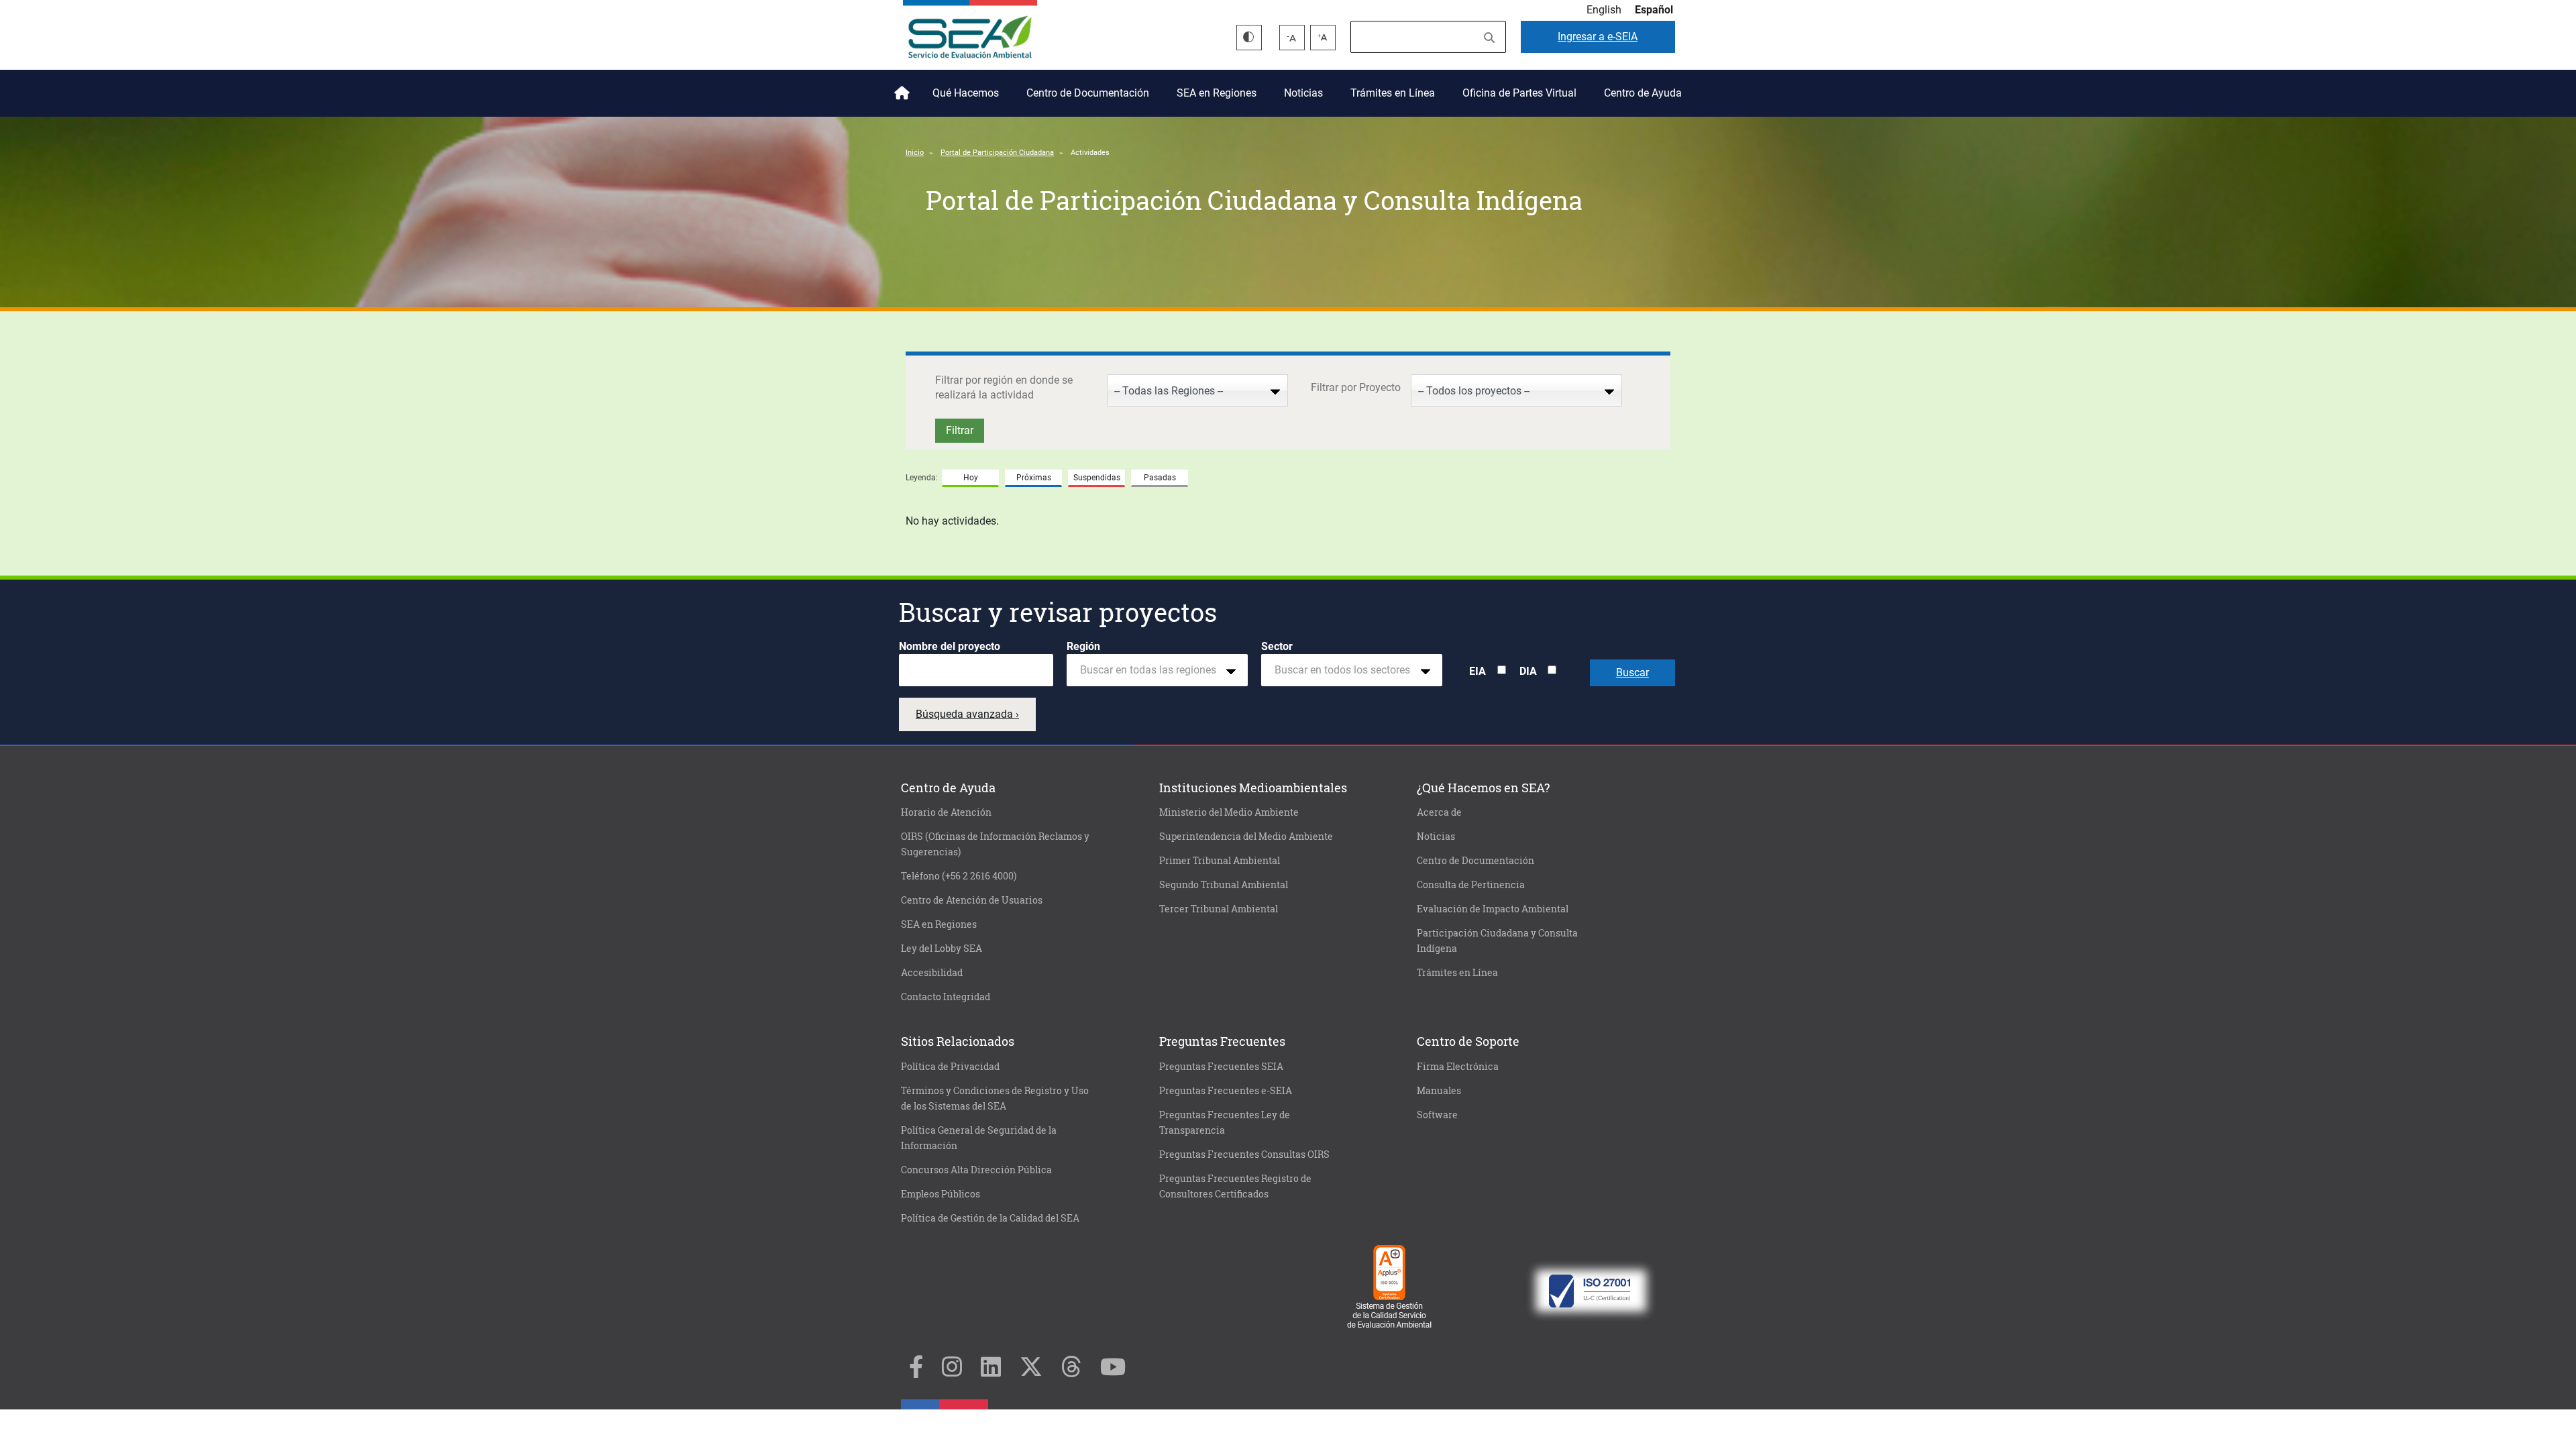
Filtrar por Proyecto (1356, 387)
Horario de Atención (946, 812)
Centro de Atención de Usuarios (972, 900)
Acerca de (1439, 812)
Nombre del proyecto (950, 646)
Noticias (1303, 93)
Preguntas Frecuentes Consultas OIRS (1244, 1155)
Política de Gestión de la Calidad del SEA (990, 1218)
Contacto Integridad (946, 997)
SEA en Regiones (1217, 93)
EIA (1478, 671)
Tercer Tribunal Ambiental (1219, 909)
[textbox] (1152, 670)
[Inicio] (970, 32)
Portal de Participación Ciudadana (997, 153)
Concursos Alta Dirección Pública (976, 1170)
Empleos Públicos (941, 1194)
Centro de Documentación (1088, 93)
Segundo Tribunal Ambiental (1224, 885)
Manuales (1439, 1091)
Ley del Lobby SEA (942, 949)
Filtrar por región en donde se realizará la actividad (1004, 387)
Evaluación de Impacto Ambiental (1493, 909)
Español (1654, 10)
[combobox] (1157, 670)
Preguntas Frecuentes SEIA (1221, 1067)
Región (1083, 646)
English (1604, 10)
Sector (1277, 646)
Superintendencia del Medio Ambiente (1246, 837)
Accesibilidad (932, 973)
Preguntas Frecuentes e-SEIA (1226, 1091)
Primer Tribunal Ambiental (1220, 861)
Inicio (900, 88)
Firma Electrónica (1458, 1067)
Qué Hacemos (966, 93)
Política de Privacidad (950, 1067)
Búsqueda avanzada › (967, 714)
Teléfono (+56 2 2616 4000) (959, 876)
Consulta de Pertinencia (1471, 885)
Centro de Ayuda (1643, 93)
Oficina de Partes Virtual (1519, 93)
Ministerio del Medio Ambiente (1229, 812)
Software (1437, 1115)
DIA (1528, 671)
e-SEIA (1598, 37)
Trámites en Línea (1393, 93)
